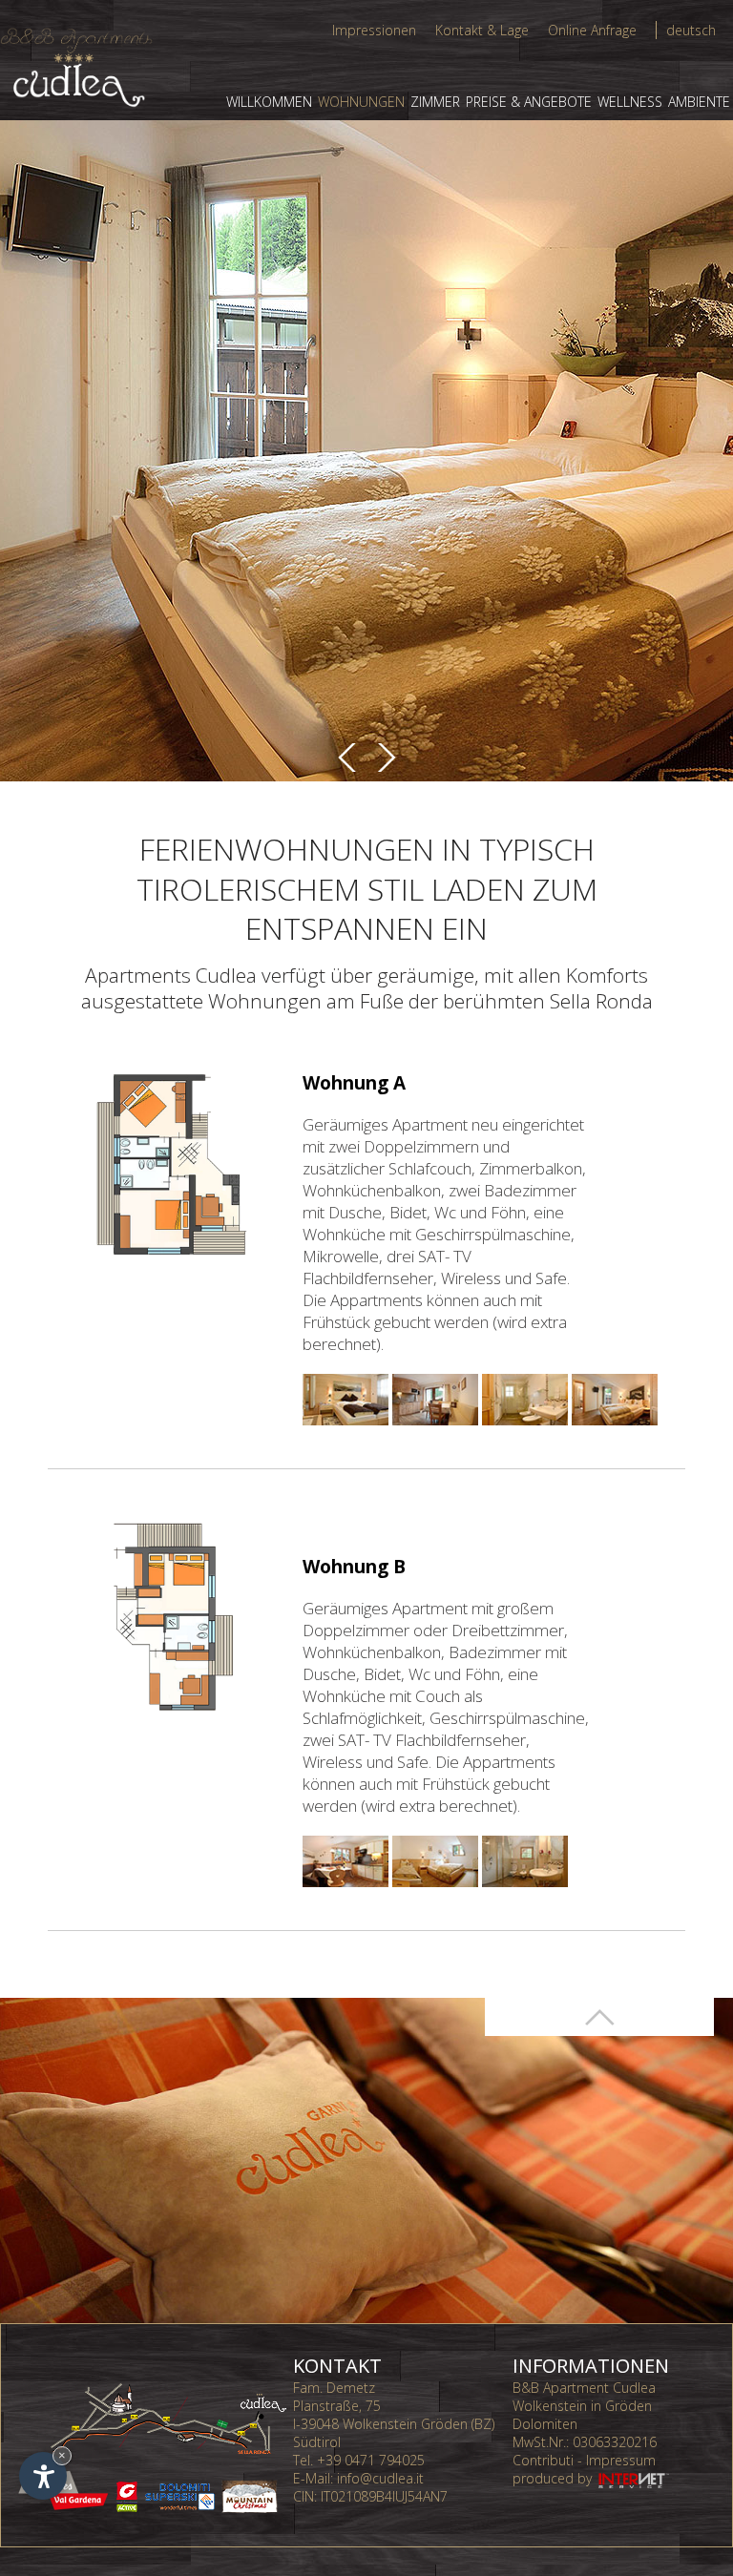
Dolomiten (545, 2424)
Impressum (621, 2460)
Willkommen (269, 102)
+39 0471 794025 (371, 2460)
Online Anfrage (592, 30)
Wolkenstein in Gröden (582, 2406)
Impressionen (374, 30)
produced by (554, 2478)
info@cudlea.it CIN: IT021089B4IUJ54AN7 (370, 2487)
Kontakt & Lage (482, 30)
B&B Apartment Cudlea (584, 2388)
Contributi (543, 2460)
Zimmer (435, 102)
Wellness (630, 102)
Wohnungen (361, 102)
